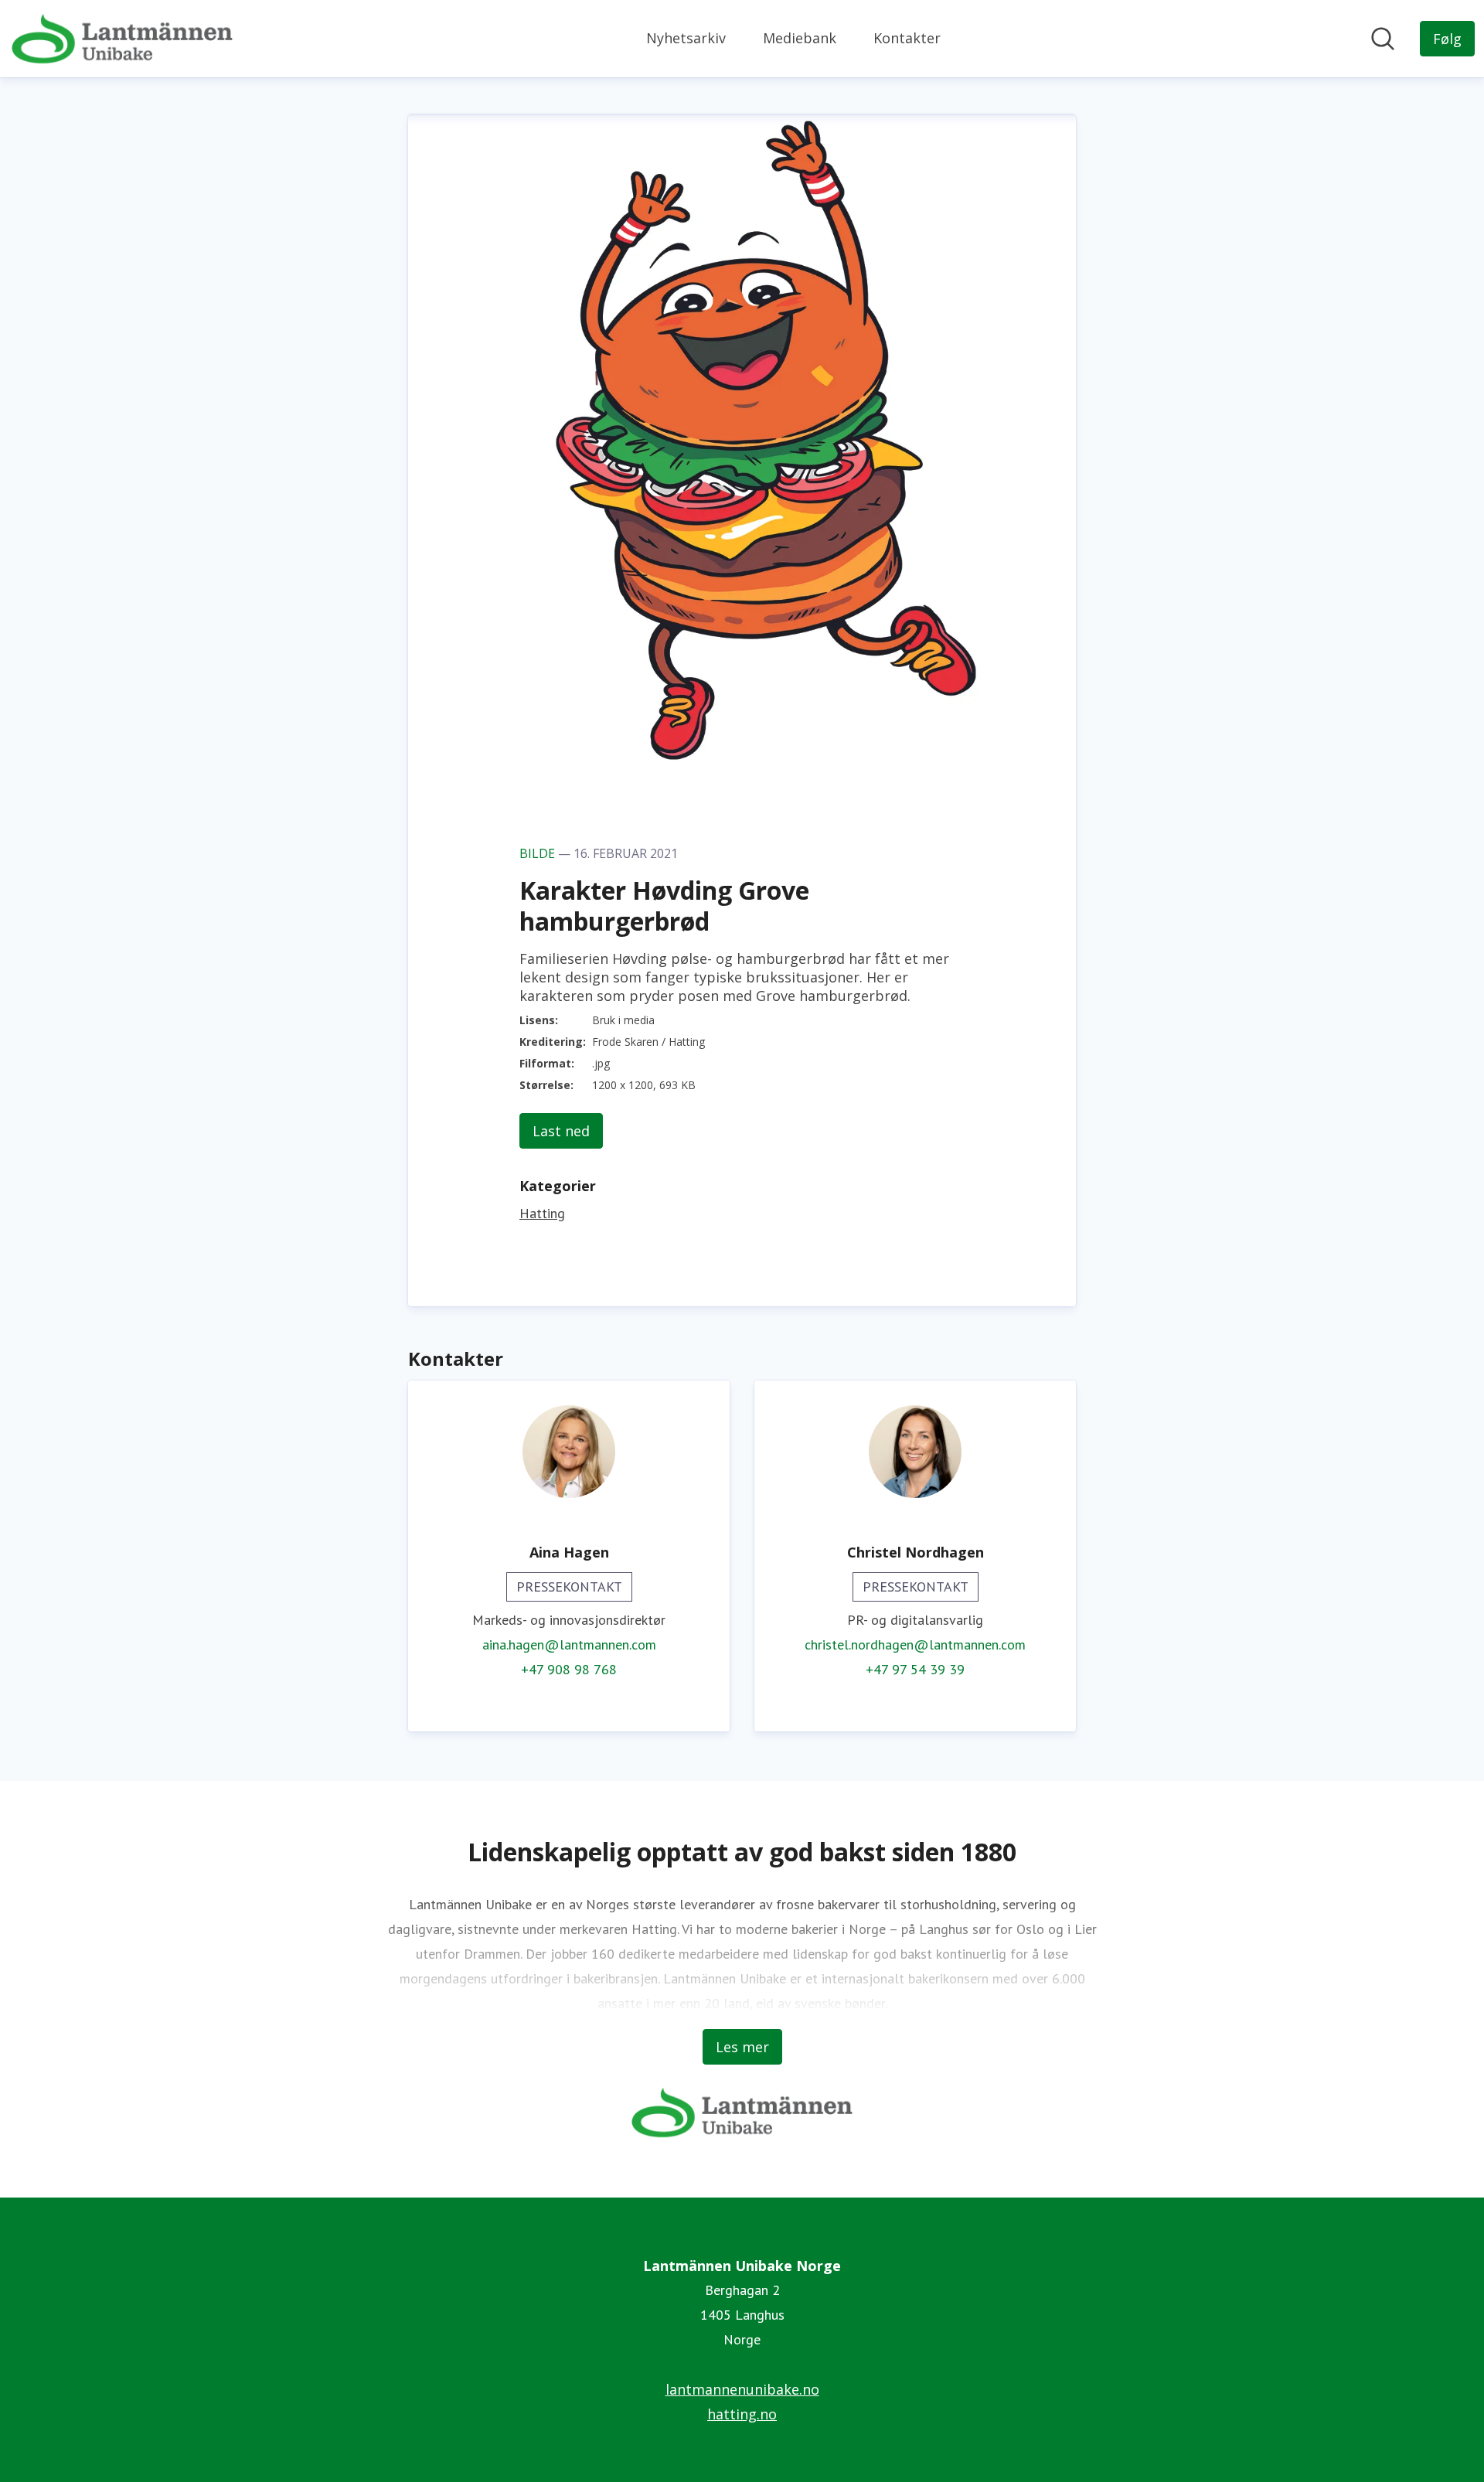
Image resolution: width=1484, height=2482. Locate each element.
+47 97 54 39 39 (915, 1669)
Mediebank (800, 38)
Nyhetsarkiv (686, 38)
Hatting (542, 1213)
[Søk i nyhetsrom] (1383, 39)
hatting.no (742, 2414)
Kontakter (907, 38)
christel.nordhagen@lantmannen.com (915, 1644)
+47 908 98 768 (569, 1669)
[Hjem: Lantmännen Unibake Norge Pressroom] (122, 39)
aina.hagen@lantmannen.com (569, 1644)
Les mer (742, 2047)
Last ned (561, 1131)
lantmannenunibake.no (742, 2389)
